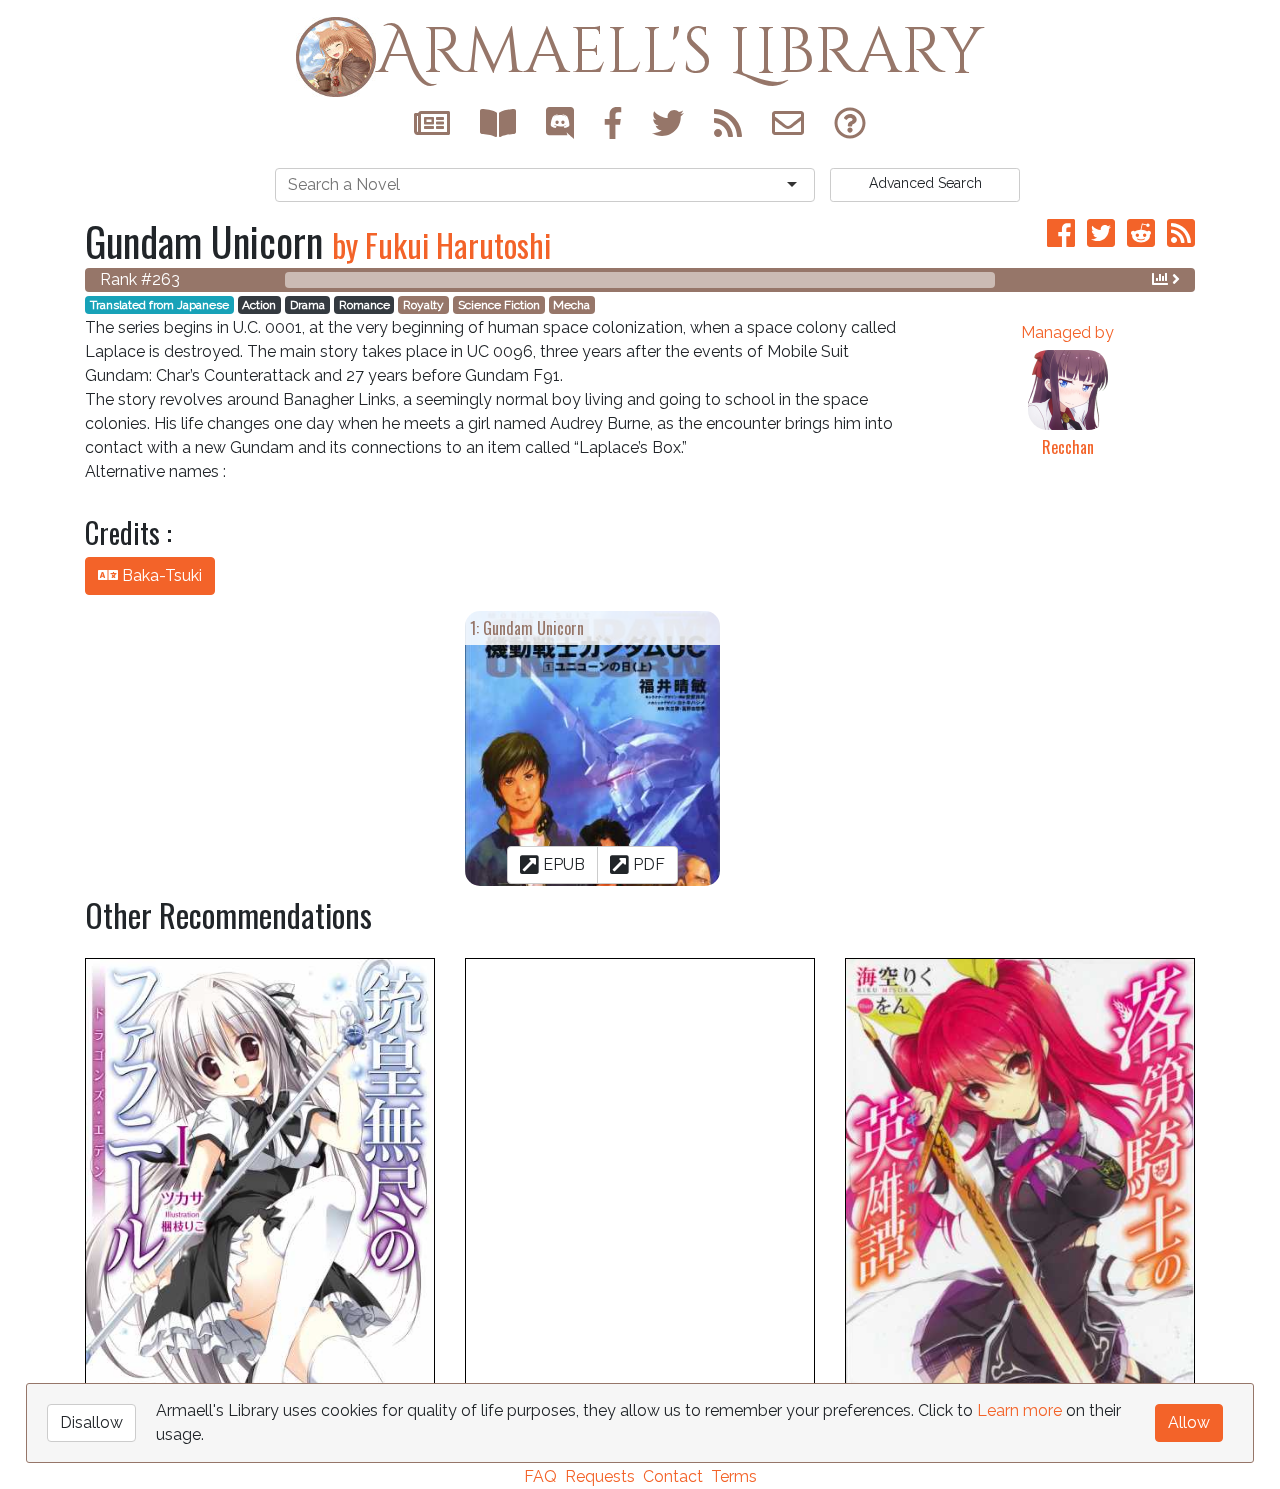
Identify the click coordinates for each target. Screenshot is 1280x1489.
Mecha (571, 305)
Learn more (1019, 1410)
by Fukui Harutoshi (441, 244)
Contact (673, 1476)
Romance (364, 305)
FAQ (540, 1476)
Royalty (423, 305)
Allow (1189, 1422)
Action (259, 305)
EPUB (562, 864)
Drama (307, 305)
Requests (600, 1476)
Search (925, 183)
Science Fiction (499, 305)
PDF (647, 864)
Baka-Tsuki (160, 575)
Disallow (91, 1422)
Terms (734, 1476)
